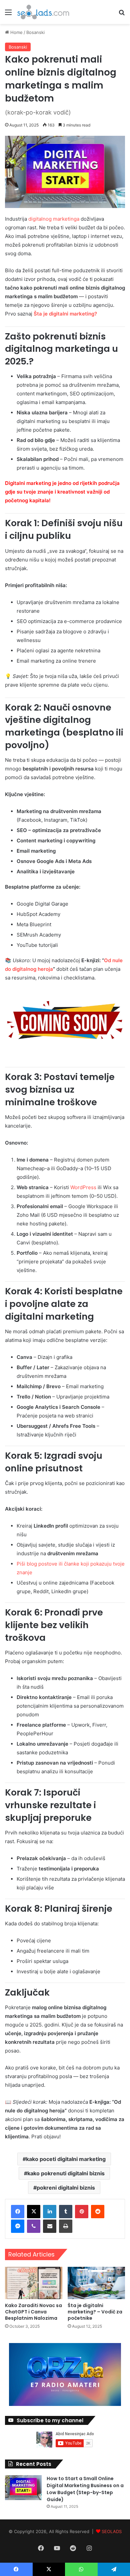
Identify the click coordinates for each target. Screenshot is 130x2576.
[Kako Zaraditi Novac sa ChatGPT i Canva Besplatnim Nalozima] (34, 2283)
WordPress (83, 1187)
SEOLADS (112, 2531)
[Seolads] (43, 12)
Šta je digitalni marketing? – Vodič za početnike (95, 2312)
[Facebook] (18, 2212)
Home (16, 32)
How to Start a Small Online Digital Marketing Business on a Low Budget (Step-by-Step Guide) (85, 2489)
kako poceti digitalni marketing (66, 2159)
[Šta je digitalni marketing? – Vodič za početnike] (96, 2283)
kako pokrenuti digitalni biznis (66, 2173)
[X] (34, 2212)
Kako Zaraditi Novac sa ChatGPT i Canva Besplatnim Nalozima (33, 2312)
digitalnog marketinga (54, 219)
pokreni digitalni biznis (66, 2188)
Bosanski (35, 32)
